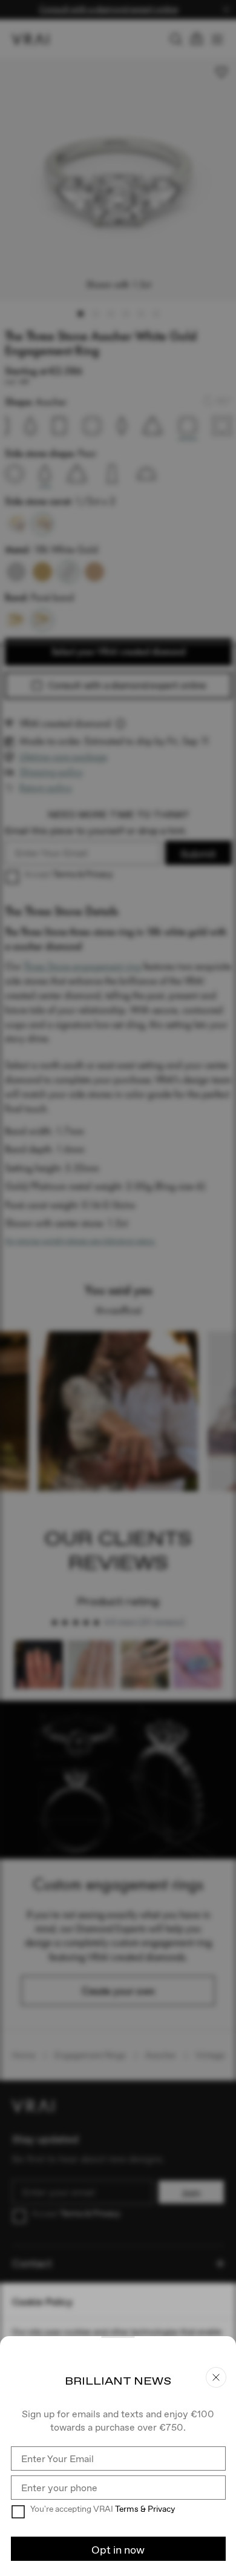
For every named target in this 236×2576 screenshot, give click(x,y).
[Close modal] (118, 1288)
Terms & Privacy (145, 2509)
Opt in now (118, 2550)
